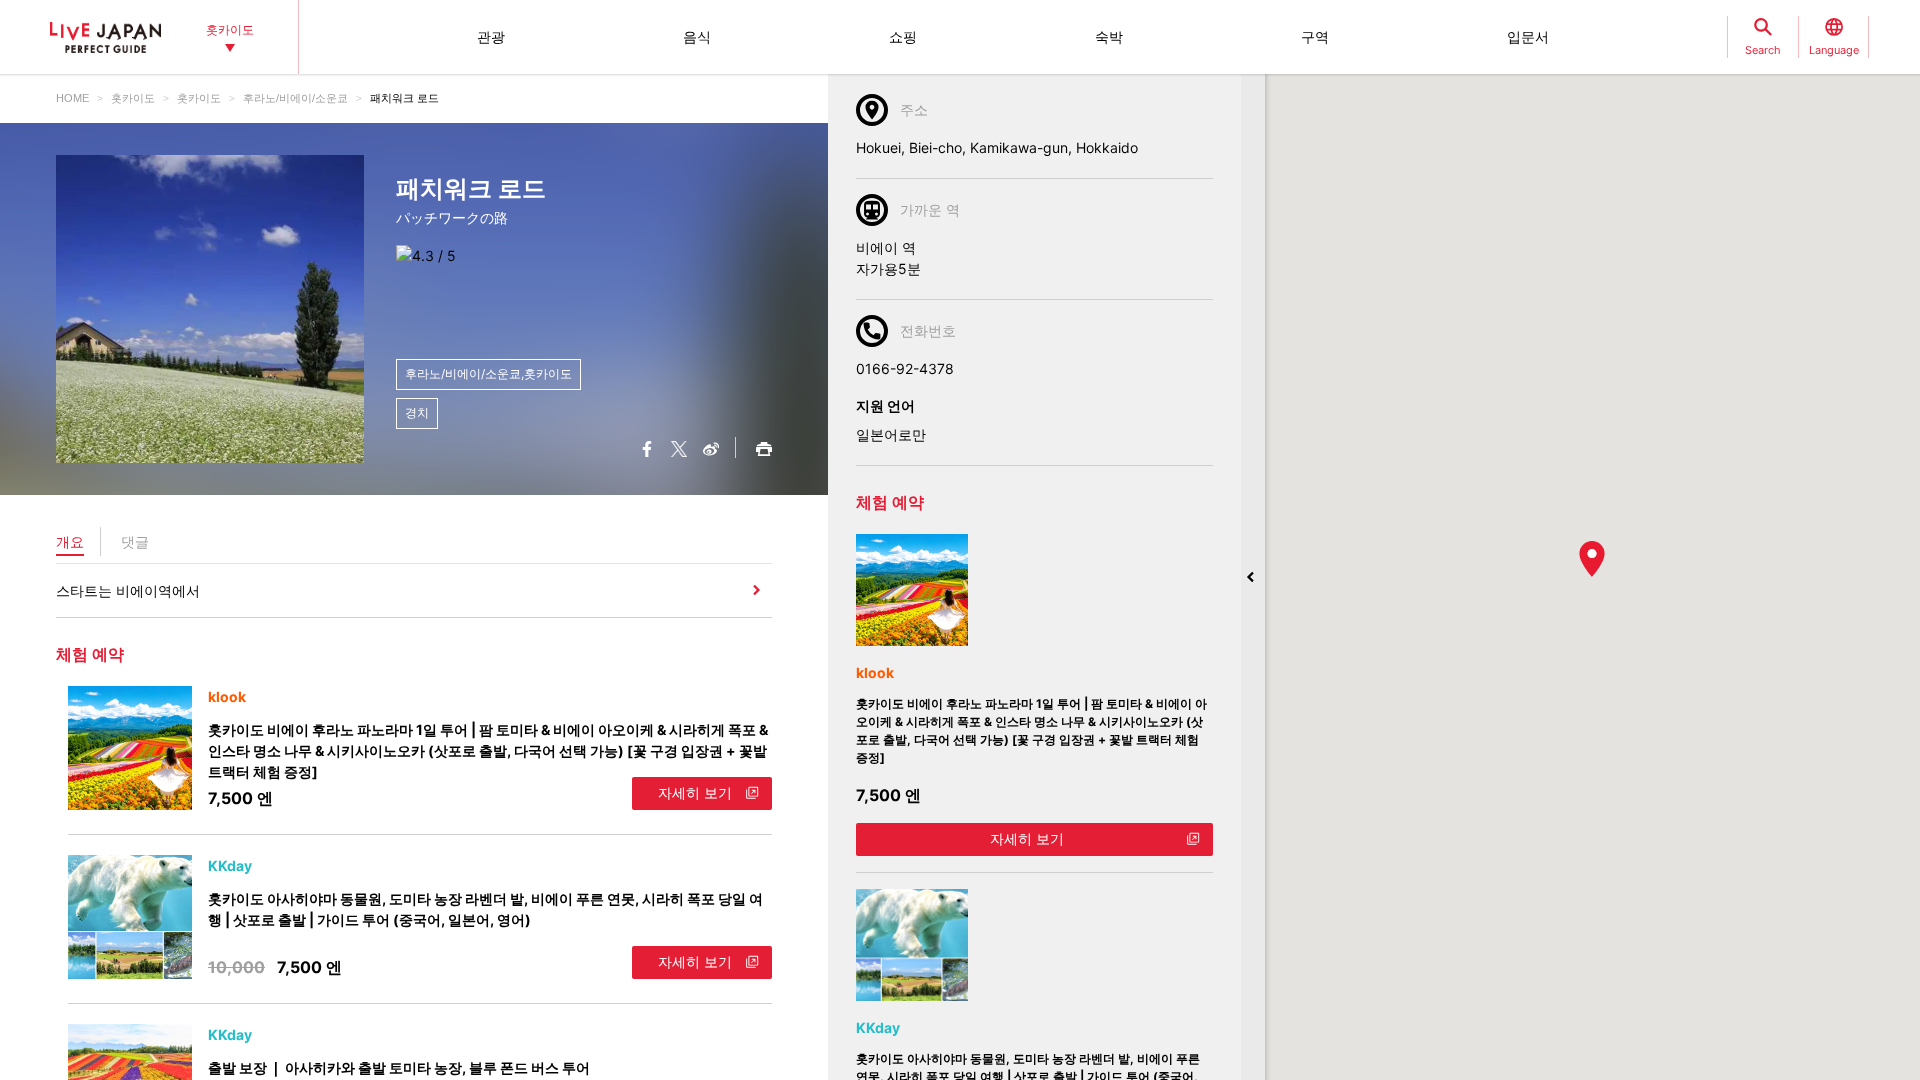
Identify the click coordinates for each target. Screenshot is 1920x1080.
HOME (72, 98)
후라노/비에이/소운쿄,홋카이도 (488, 373)
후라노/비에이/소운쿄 (295, 98)
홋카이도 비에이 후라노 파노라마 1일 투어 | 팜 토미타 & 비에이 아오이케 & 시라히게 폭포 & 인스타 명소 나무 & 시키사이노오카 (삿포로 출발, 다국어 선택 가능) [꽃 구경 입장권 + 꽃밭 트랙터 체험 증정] (488, 750)
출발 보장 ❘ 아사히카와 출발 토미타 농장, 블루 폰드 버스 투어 (399, 1067)
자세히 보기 (695, 792)
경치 (417, 412)
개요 (70, 541)
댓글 (135, 541)
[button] (1592, 559)
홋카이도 (133, 98)
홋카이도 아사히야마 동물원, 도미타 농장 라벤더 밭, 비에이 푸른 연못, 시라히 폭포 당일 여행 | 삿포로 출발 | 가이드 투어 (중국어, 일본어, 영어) (485, 909)
